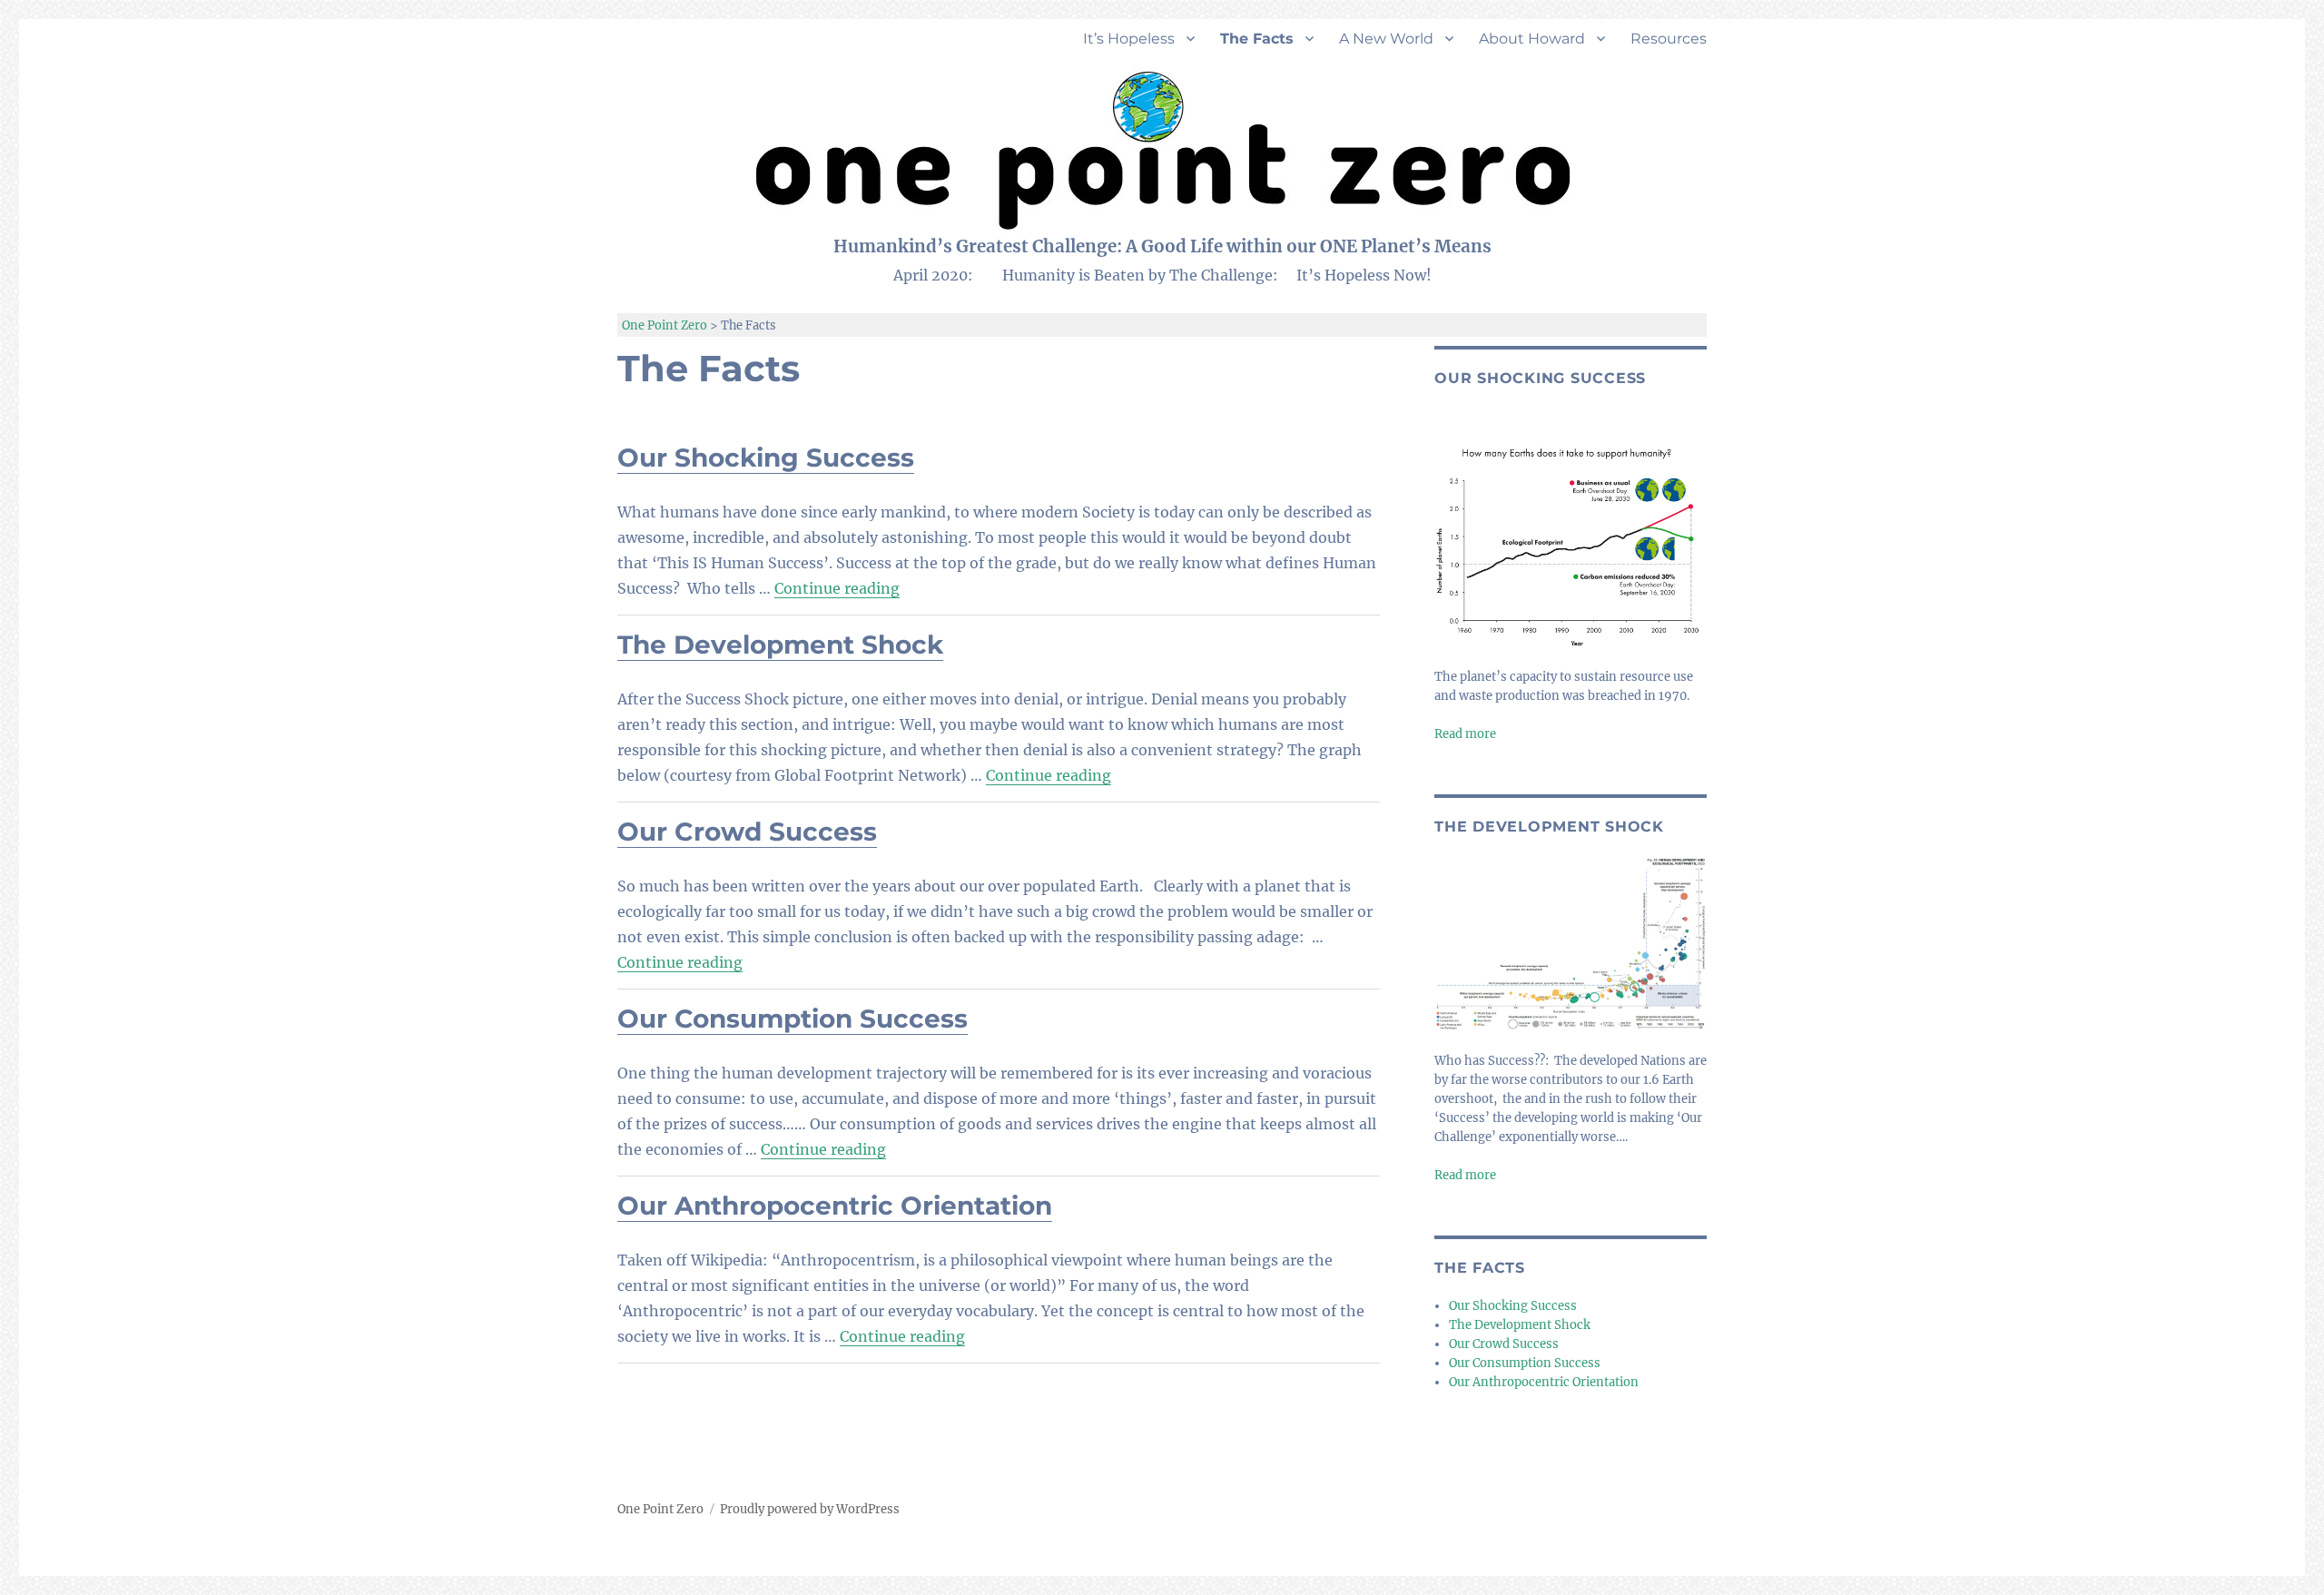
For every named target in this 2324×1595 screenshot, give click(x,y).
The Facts (1257, 39)
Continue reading (837, 588)
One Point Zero (660, 1509)
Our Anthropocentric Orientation (835, 1206)
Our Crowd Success (747, 832)
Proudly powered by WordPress (810, 1509)
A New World (1386, 39)
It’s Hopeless (1129, 39)
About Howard (1532, 39)
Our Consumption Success (793, 1019)
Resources (1669, 39)
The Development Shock (780, 645)
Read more (1465, 734)
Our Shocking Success (766, 458)
